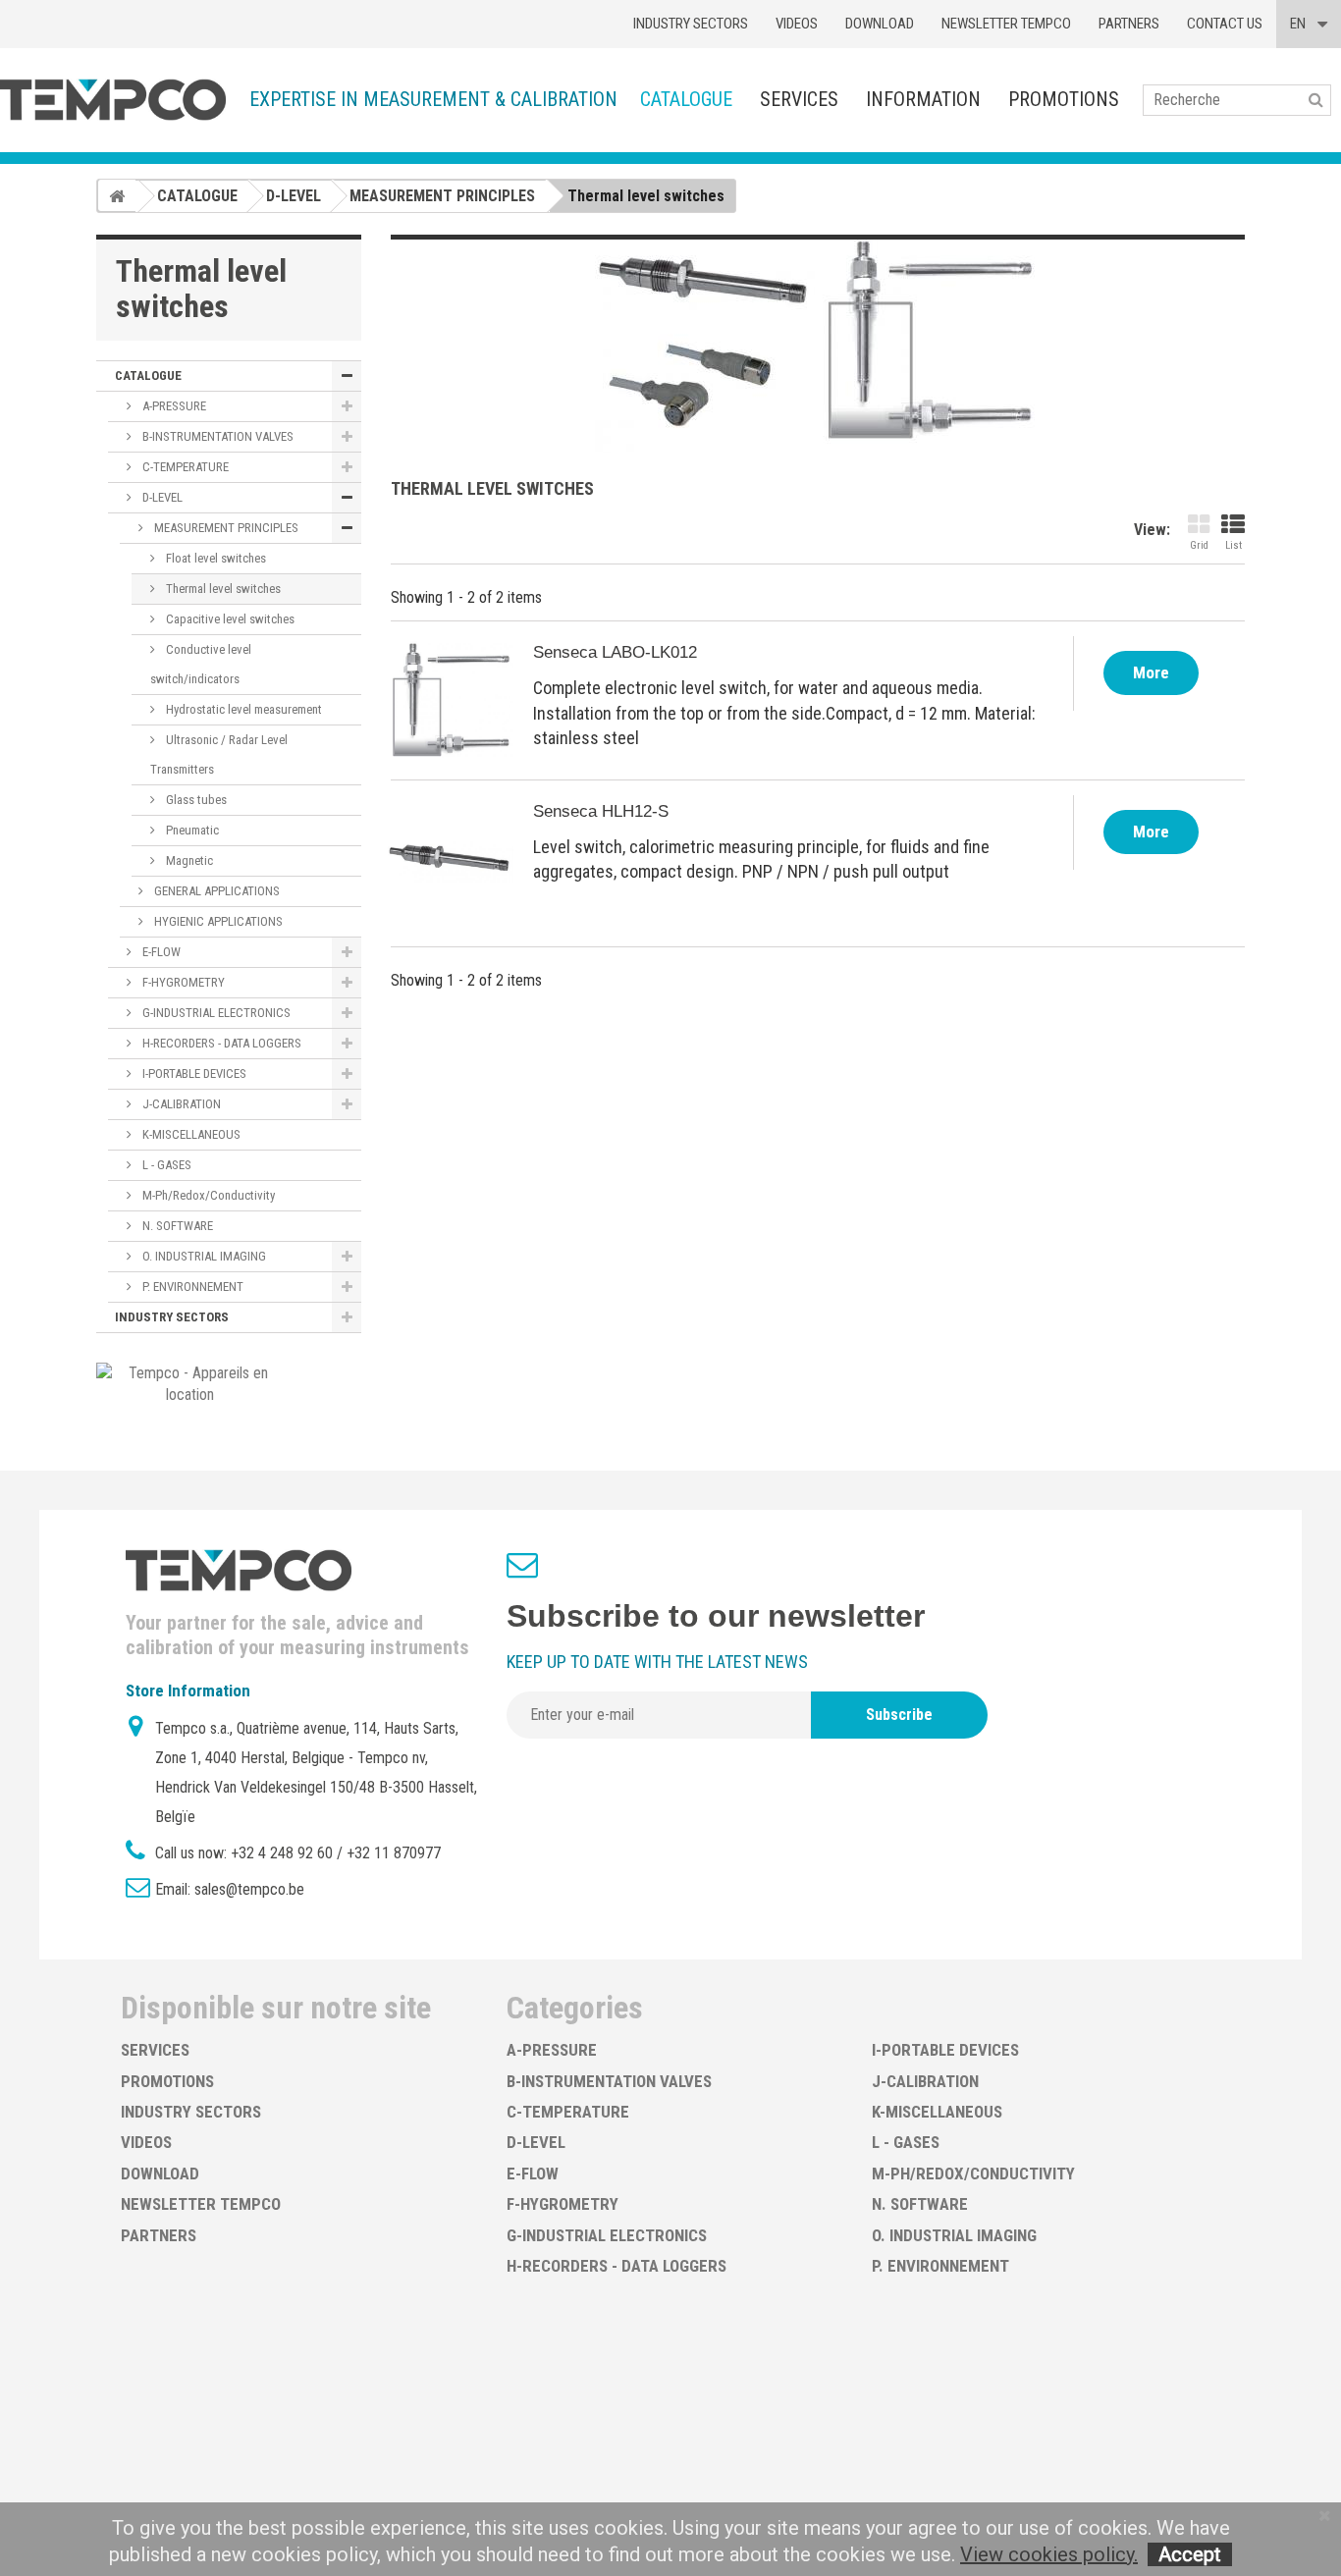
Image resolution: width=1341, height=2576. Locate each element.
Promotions (1064, 99)
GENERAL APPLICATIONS (215, 891)
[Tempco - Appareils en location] (190, 1383)
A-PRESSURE (173, 406)
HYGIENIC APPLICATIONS (217, 921)
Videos (797, 24)
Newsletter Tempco (1006, 24)
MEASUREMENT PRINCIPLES (225, 528)
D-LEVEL (161, 497)
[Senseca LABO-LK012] (450, 700)
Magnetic (188, 860)
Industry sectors (691, 24)
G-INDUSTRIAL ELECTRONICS (215, 1013)
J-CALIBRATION (180, 1104)
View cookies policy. (1049, 2554)
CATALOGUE (686, 99)
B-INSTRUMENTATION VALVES (216, 436)
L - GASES (165, 1165)
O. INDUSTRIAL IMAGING (203, 1256)
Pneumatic (191, 830)
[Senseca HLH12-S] (450, 859)
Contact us (1225, 24)
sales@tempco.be (249, 1889)
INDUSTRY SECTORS (172, 1317)
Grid (1199, 545)
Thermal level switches (222, 589)
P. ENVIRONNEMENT (191, 1287)
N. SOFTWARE (176, 1226)
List (1234, 545)
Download (880, 24)
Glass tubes (195, 800)
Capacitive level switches (229, 619)
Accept (1190, 2554)
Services (799, 99)
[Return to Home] (117, 195)
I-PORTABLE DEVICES (193, 1073)
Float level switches (215, 558)
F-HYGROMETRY (182, 982)
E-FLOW (160, 952)
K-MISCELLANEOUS (190, 1134)
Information (923, 99)
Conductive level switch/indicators (201, 664)
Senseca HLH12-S (601, 811)
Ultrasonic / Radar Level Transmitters (219, 754)
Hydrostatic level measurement (242, 709)
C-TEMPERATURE (184, 467)
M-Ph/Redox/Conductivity (207, 1195)
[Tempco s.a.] (113, 100)
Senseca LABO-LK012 (615, 652)
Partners (1129, 24)
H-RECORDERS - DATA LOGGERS (220, 1043)
